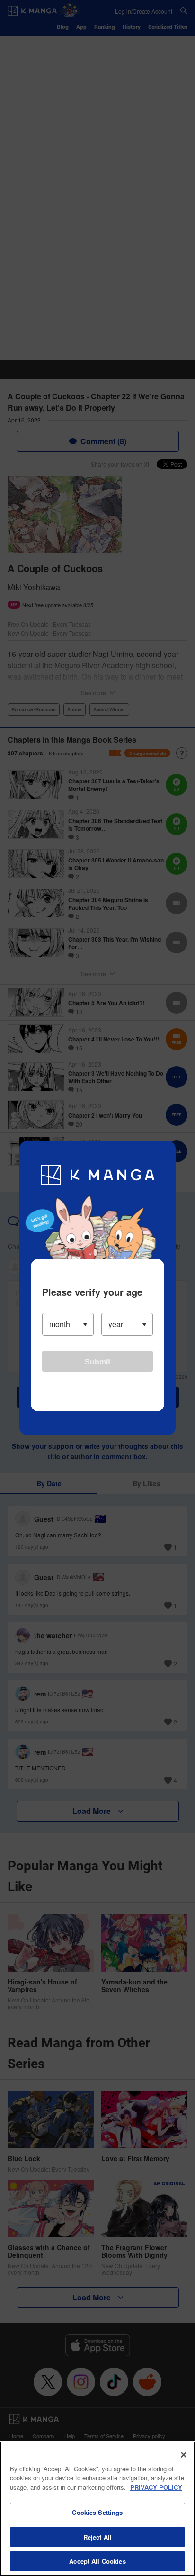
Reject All (97, 2537)
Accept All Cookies (97, 2561)
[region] (97, 2509)
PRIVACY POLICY (156, 2487)
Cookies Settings (97, 2512)
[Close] (184, 2455)
